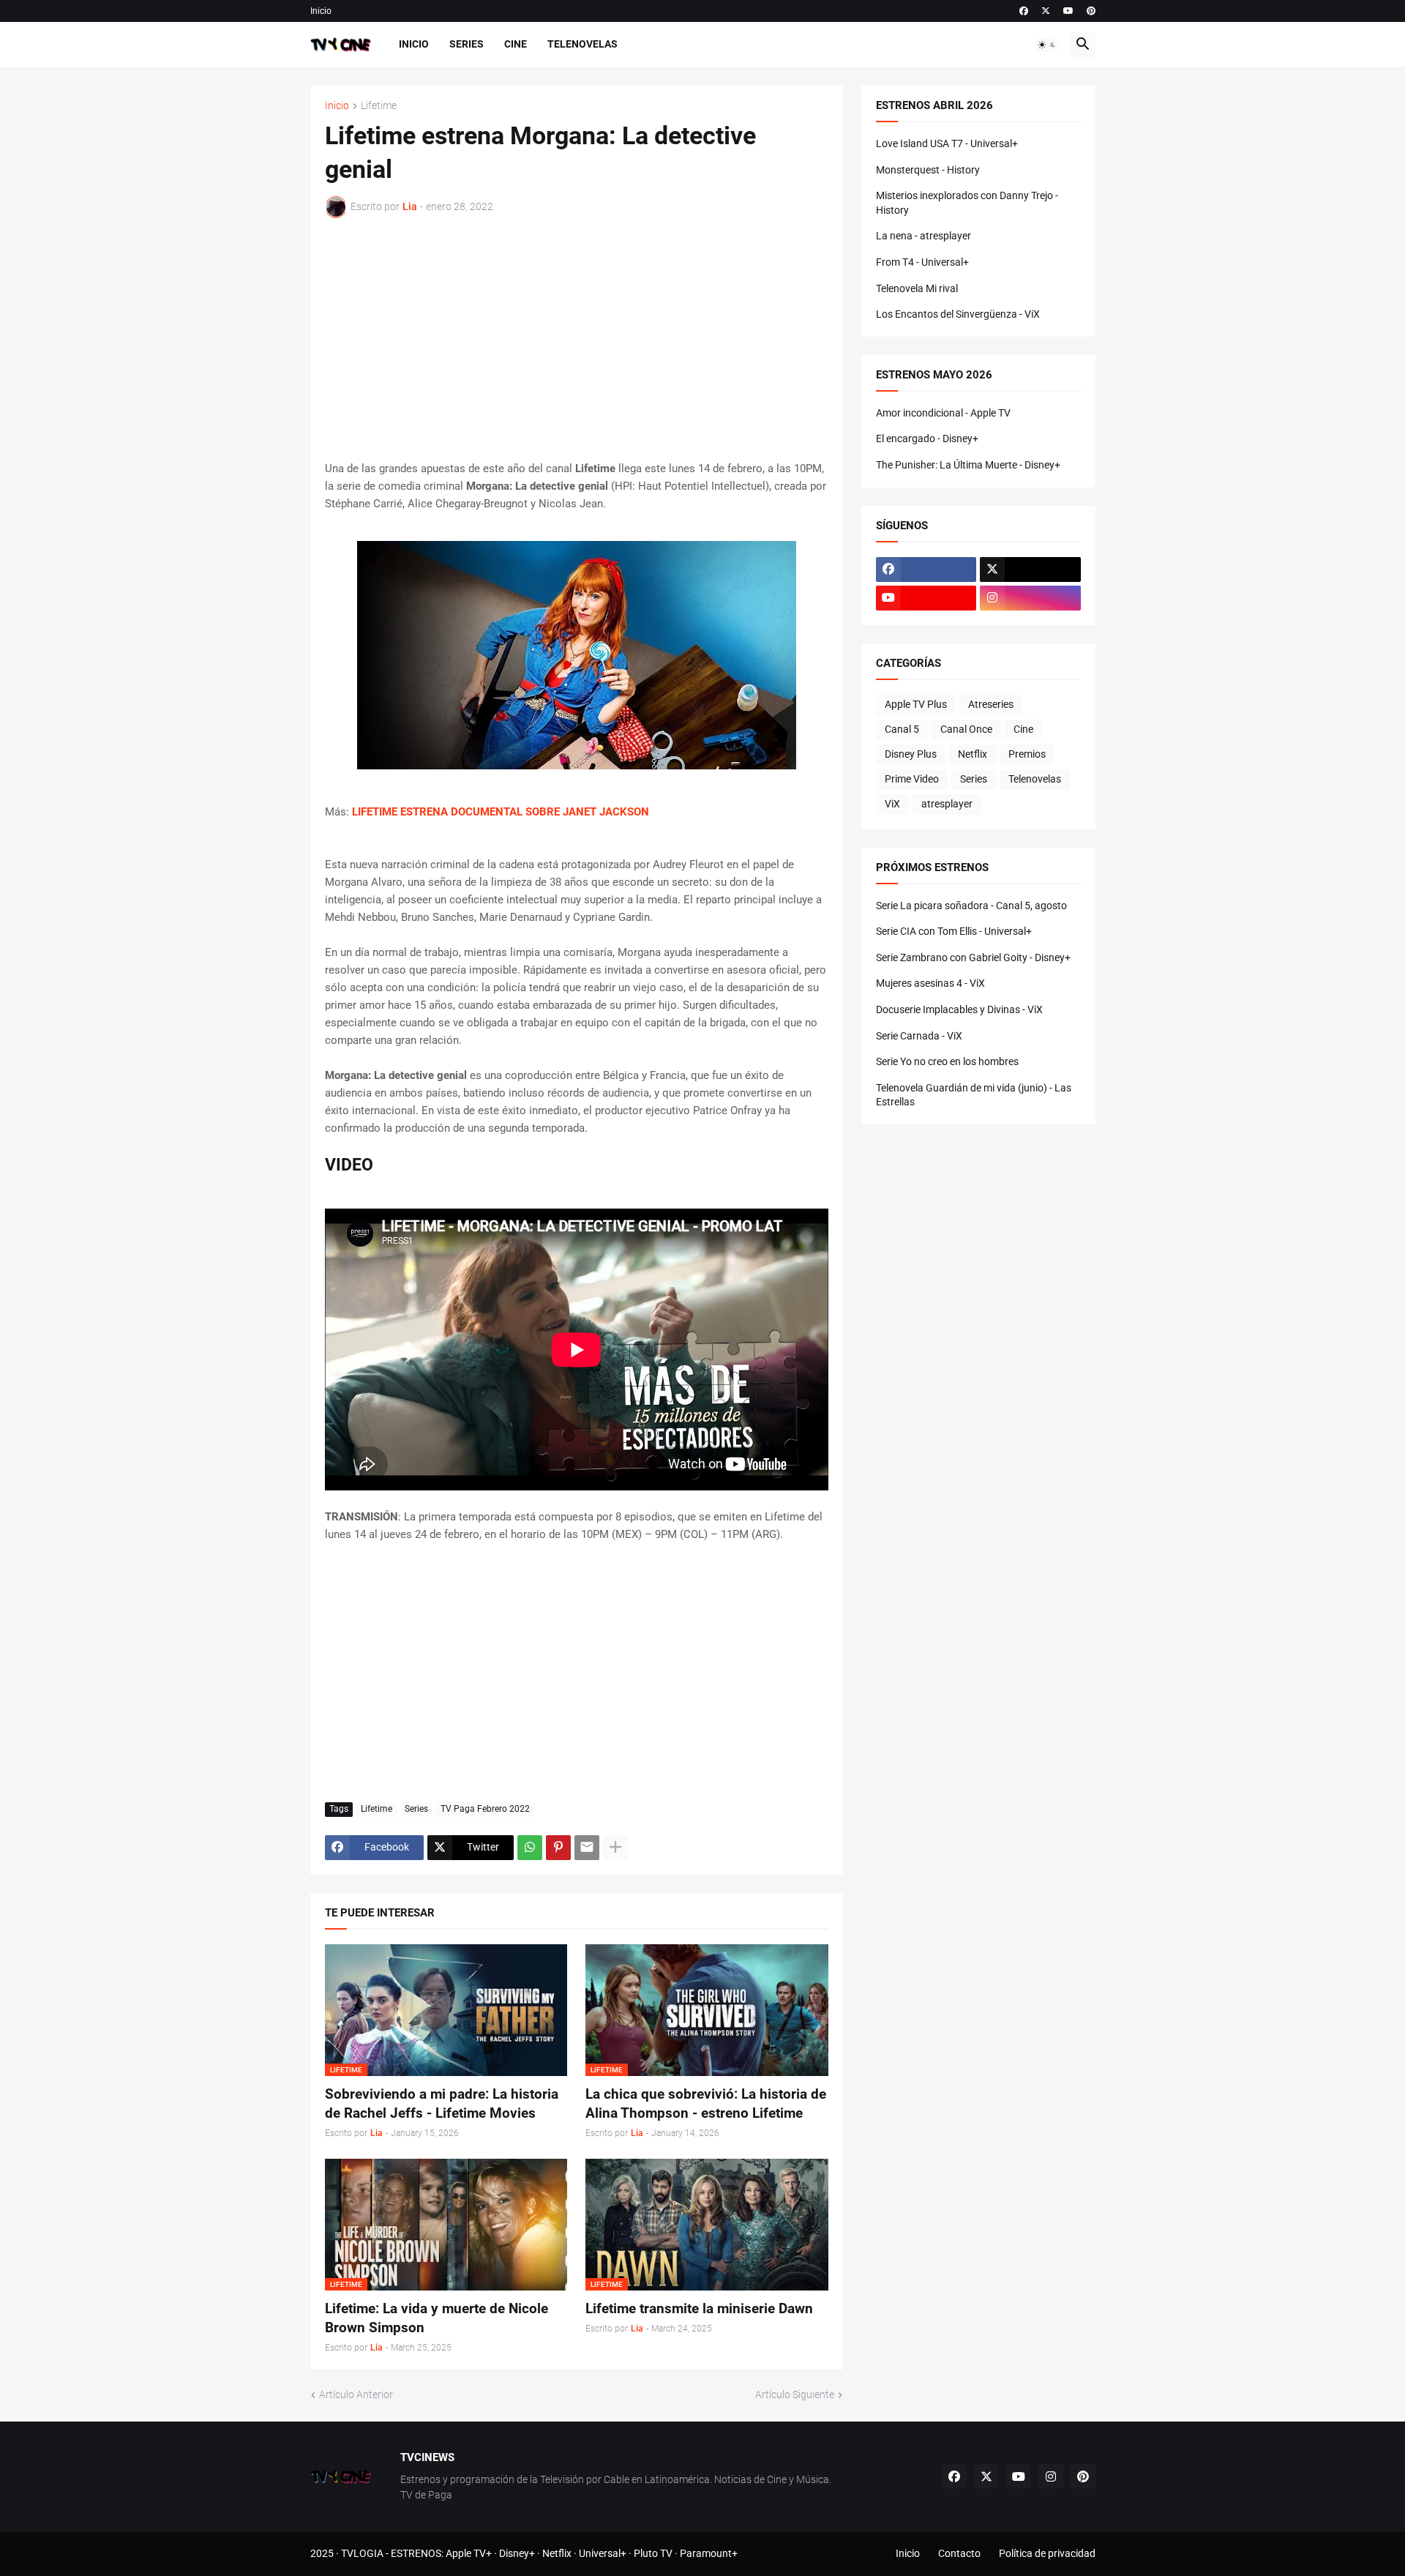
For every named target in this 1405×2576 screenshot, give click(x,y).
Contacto (959, 2553)
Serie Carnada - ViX (919, 1036)
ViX (892, 804)
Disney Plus (911, 754)
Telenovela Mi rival (917, 288)
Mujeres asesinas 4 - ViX (930, 983)
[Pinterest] (558, 1848)
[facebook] (1024, 11)
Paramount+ (709, 2553)
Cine (516, 44)
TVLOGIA (362, 2553)
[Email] (587, 1848)
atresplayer (947, 804)
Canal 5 (902, 729)
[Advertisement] (577, 339)
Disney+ (517, 2553)
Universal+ (603, 2553)
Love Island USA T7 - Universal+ (947, 143)
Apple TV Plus (916, 704)
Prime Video (912, 779)
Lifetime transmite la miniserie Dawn (699, 2308)
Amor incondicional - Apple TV (943, 413)
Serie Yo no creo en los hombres (947, 1061)
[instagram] (1030, 598)
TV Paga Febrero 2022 (485, 1809)
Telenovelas (582, 44)
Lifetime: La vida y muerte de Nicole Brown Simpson (437, 2318)
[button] (1047, 45)
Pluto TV (653, 2553)
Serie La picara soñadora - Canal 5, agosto (971, 906)
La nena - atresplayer (923, 236)
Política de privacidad (1047, 2553)
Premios (1027, 754)
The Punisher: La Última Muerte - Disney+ (968, 465)
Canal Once (966, 729)
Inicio (321, 11)
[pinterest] (1091, 11)
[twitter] (1046, 11)
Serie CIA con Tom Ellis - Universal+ (954, 931)
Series (467, 44)
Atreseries (991, 704)
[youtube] (1068, 11)
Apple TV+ (469, 2553)
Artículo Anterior (356, 2394)
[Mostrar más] (615, 1848)
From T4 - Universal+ (922, 262)
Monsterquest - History (928, 170)
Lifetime (379, 106)
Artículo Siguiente (795, 2394)
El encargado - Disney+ (927, 438)
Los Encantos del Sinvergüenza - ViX (958, 314)
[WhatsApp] (530, 1848)
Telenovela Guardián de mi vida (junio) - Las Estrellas (974, 1095)
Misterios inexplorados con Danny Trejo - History (967, 203)
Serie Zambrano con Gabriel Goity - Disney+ (973, 957)
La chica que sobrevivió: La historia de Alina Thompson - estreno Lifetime (706, 2103)
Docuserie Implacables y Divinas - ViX (959, 1009)
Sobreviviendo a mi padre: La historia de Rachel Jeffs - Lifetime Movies (442, 2103)
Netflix (973, 754)
